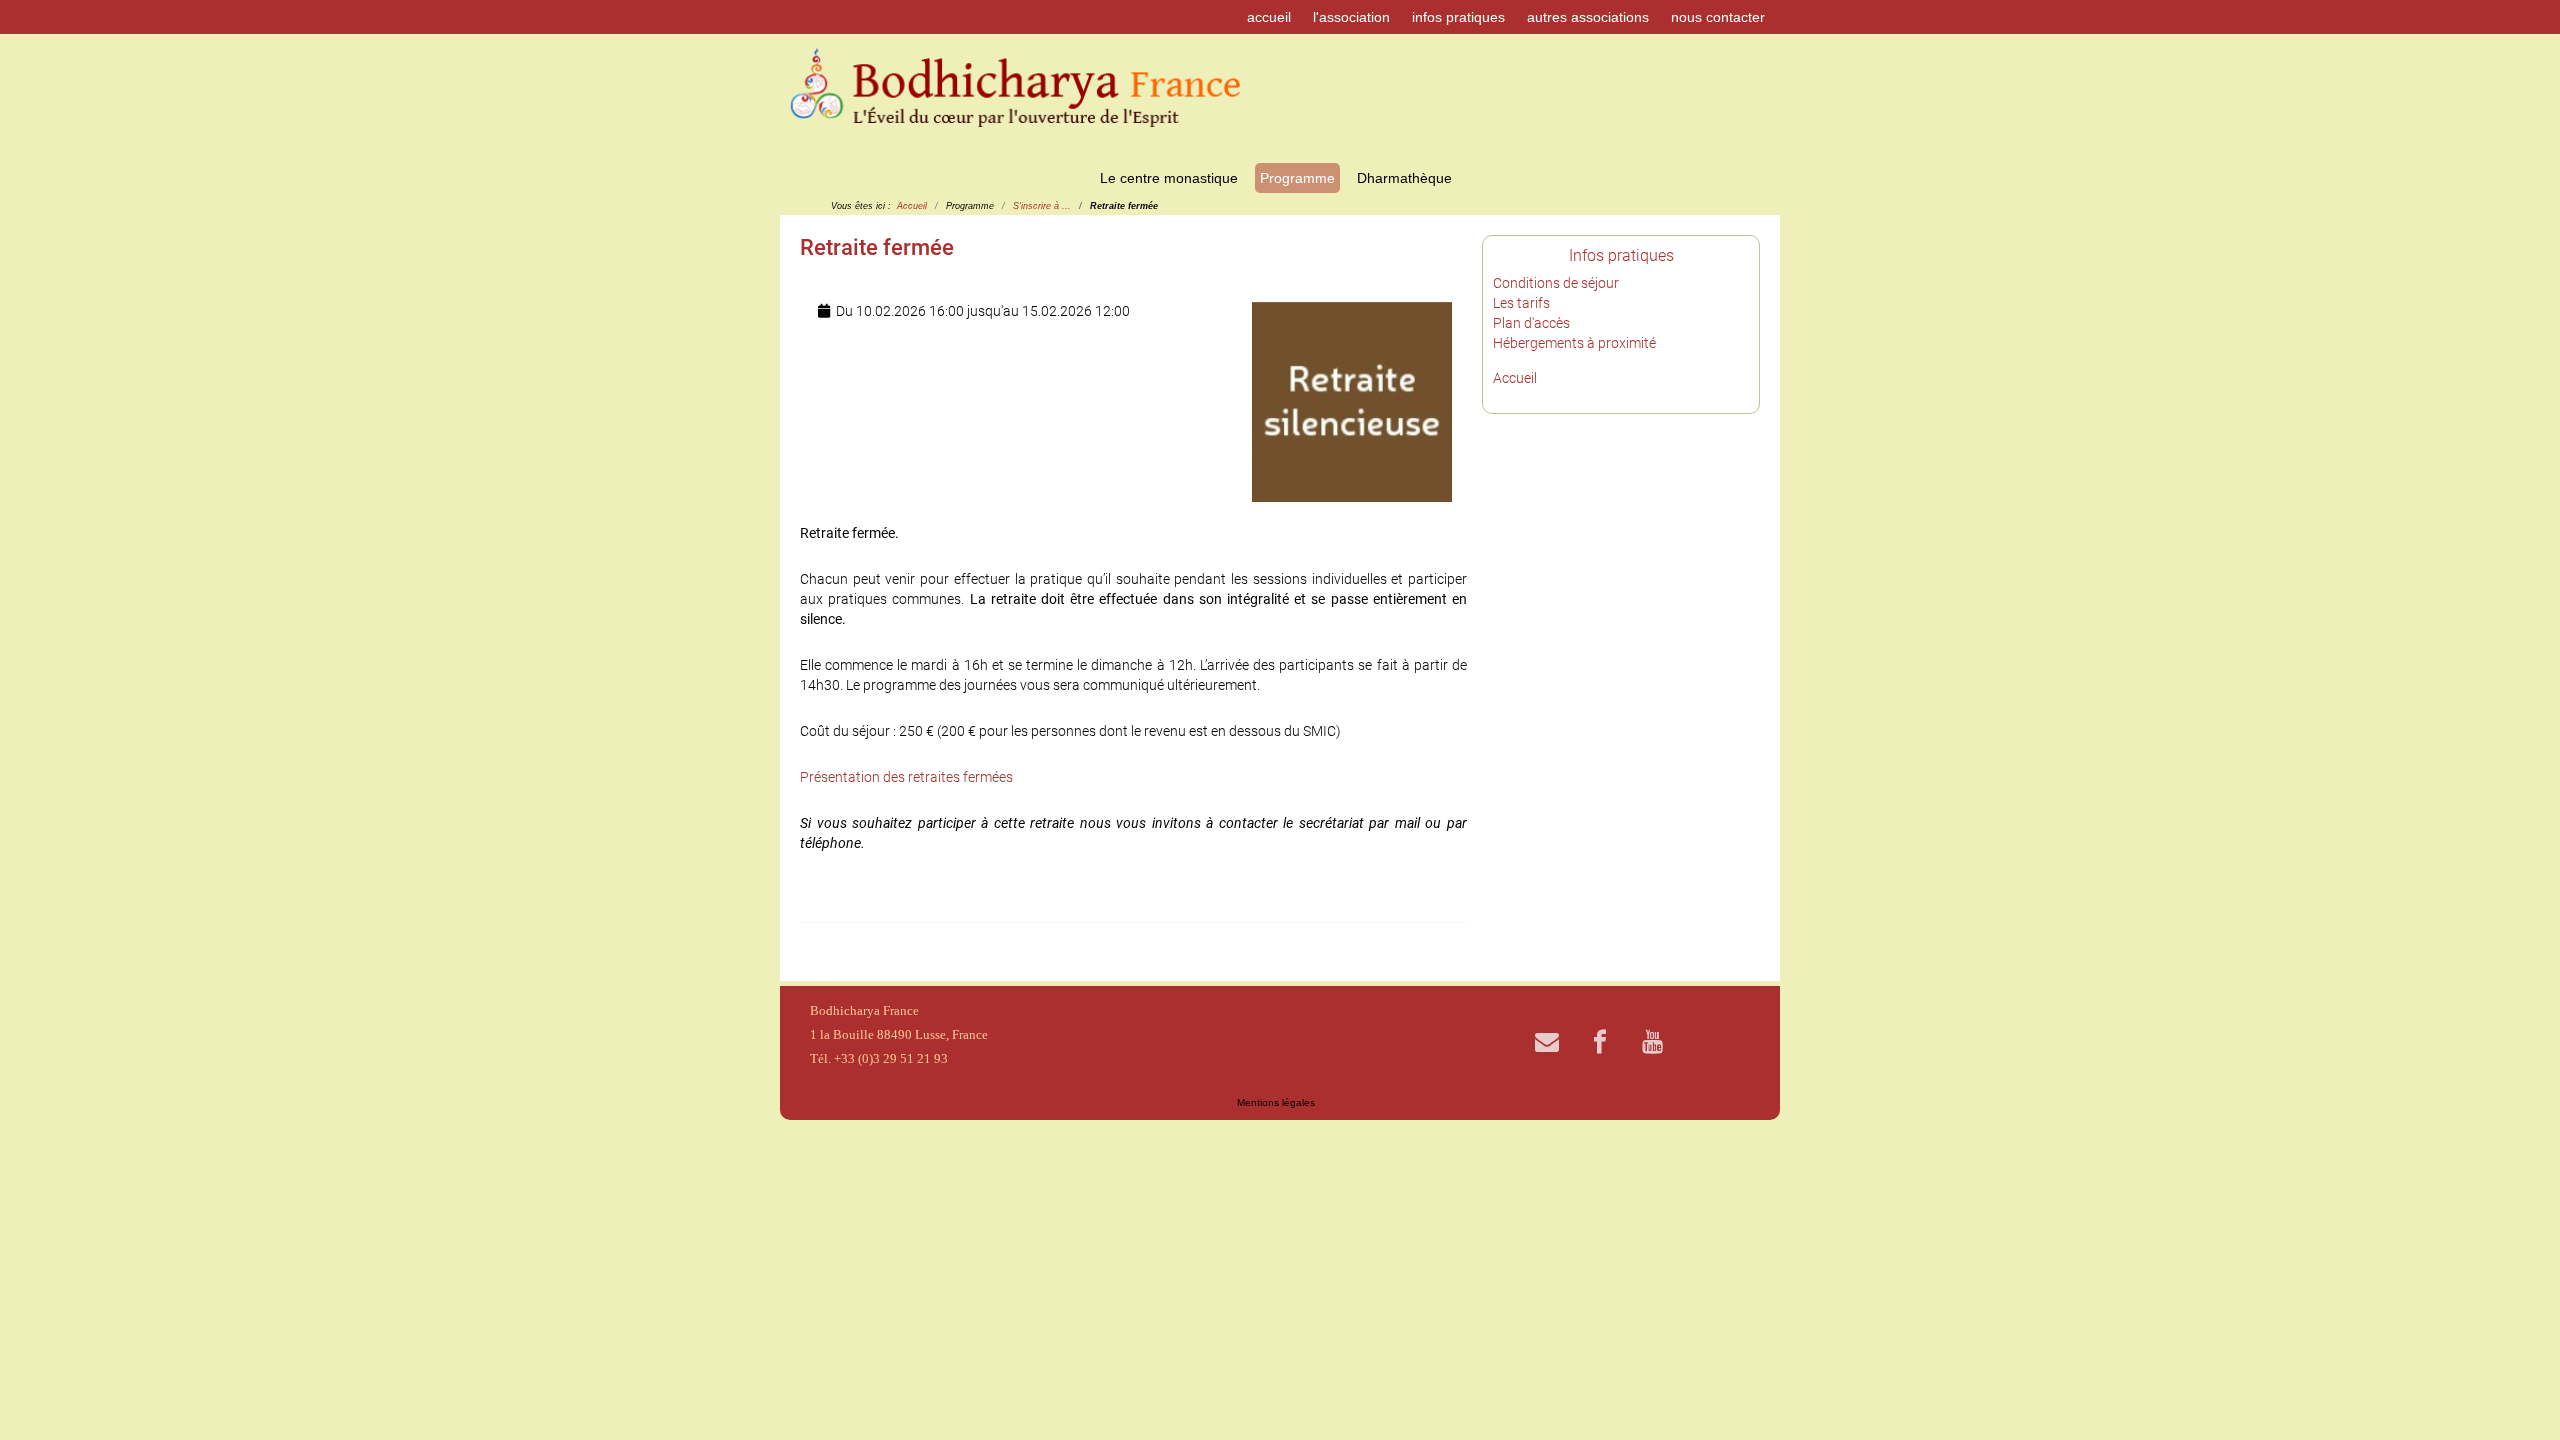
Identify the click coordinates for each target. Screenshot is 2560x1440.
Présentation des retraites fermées (906, 777)
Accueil (1515, 378)
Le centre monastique (1169, 178)
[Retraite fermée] (1352, 401)
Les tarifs (1521, 303)
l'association (1351, 17)
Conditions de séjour (1556, 283)
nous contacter (1718, 17)
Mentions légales (1276, 1102)
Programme (1297, 178)
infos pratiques (1458, 17)
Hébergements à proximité (1574, 343)
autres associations (1588, 17)
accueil (1269, 17)
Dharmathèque (1404, 178)
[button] (2515, 1395)
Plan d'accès (1531, 323)
